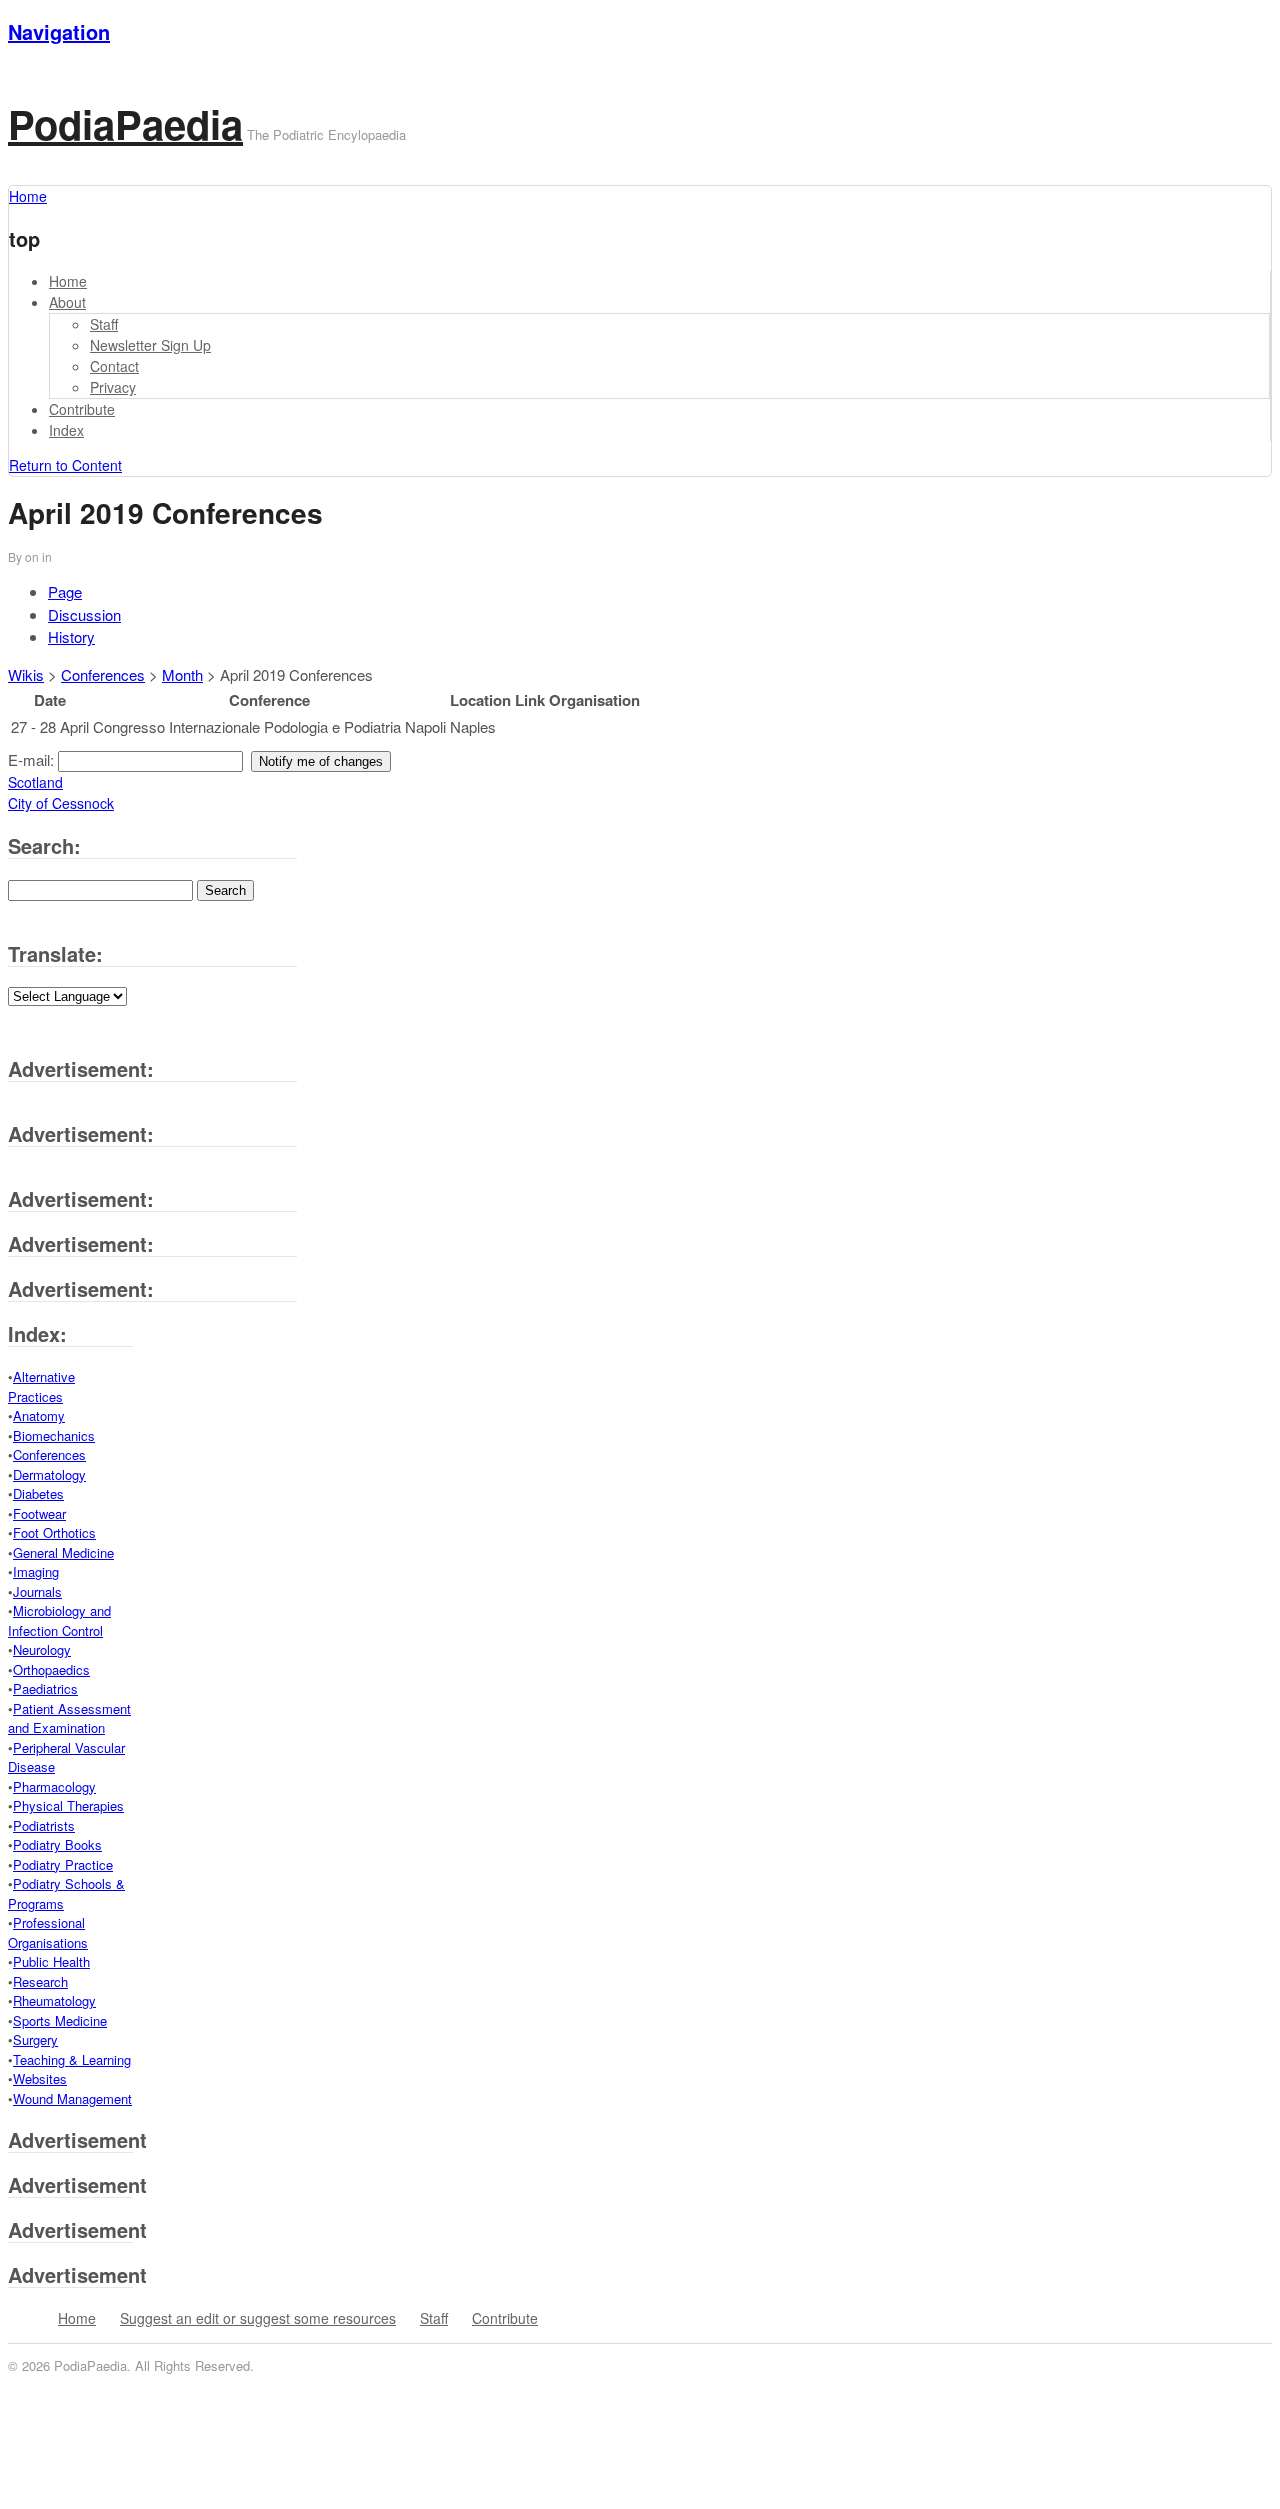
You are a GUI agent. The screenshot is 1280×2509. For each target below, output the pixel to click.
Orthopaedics (51, 1669)
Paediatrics (45, 1688)
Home (68, 281)
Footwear (39, 1513)
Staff (104, 324)
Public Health (51, 1961)
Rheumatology (54, 2000)
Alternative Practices (41, 1386)
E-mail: (33, 759)
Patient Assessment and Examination (69, 1718)
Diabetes (38, 1493)
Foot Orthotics (54, 1532)
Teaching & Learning (72, 2059)
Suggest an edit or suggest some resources (258, 2318)
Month (182, 674)
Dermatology (49, 1474)
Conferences (103, 674)
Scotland (35, 782)
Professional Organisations (48, 1932)
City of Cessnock (61, 803)
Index (66, 430)
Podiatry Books (57, 1844)
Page (65, 591)
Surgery (35, 2039)
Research (40, 1981)
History (71, 636)
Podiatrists (44, 1825)
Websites (40, 2078)
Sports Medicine (60, 2020)
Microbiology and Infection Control (59, 1620)
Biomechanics (54, 1435)
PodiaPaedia (125, 123)
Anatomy (39, 1415)
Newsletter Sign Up (150, 345)
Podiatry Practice (63, 1864)
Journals (37, 1591)
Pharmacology (54, 1786)
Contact (114, 366)
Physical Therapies (68, 1805)
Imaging (36, 1571)
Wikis (26, 674)
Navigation (59, 31)
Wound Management (72, 2098)
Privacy (113, 387)
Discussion (84, 614)
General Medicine (63, 1552)
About (67, 302)
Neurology (42, 1649)
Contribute (82, 409)
